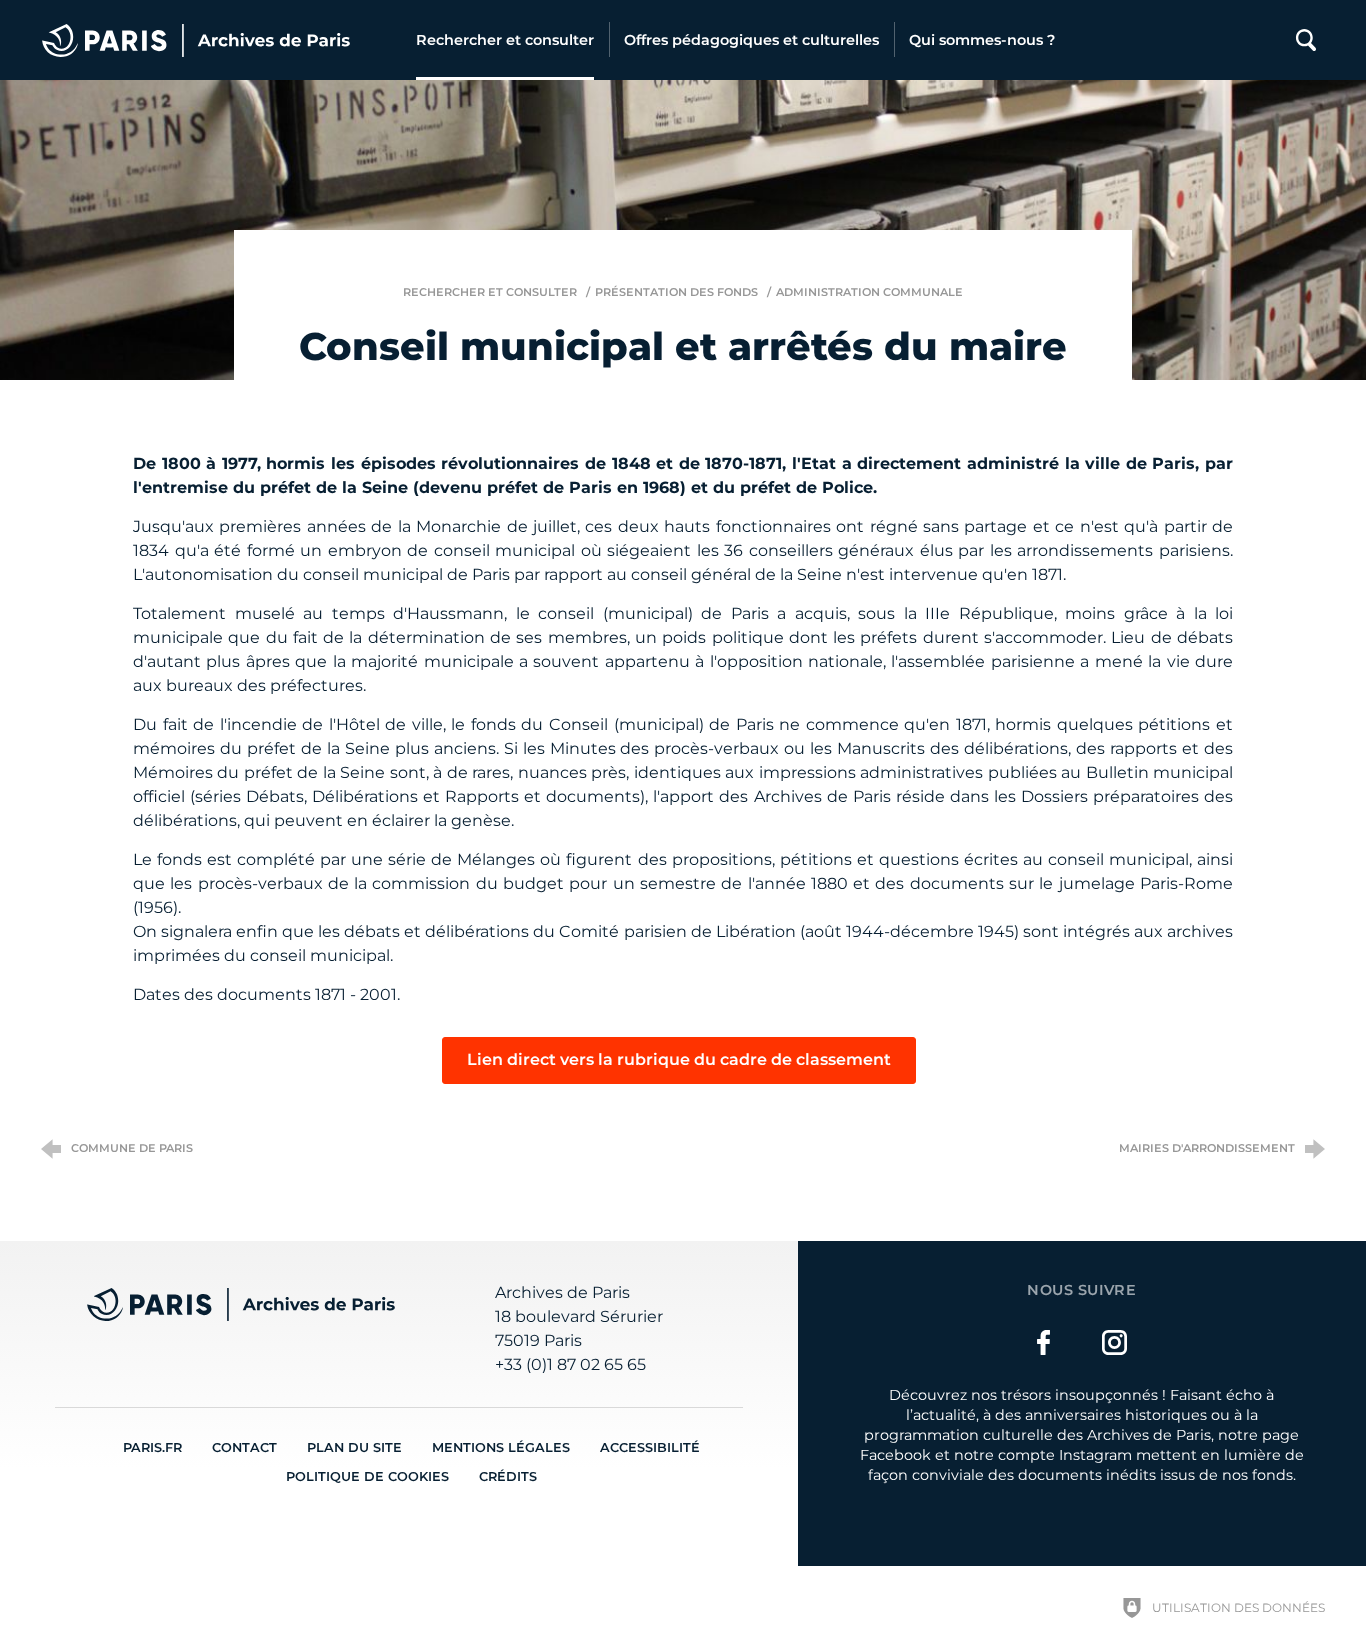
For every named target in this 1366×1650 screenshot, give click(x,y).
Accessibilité (650, 1447)
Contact (244, 1447)
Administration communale (869, 292)
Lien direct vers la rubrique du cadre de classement (679, 1059)
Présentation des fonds (676, 292)
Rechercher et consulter (490, 292)
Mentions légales (501, 1447)
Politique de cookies (367, 1476)
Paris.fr (152, 1447)
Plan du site (354, 1447)
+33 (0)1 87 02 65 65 (570, 1364)
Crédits (508, 1476)
